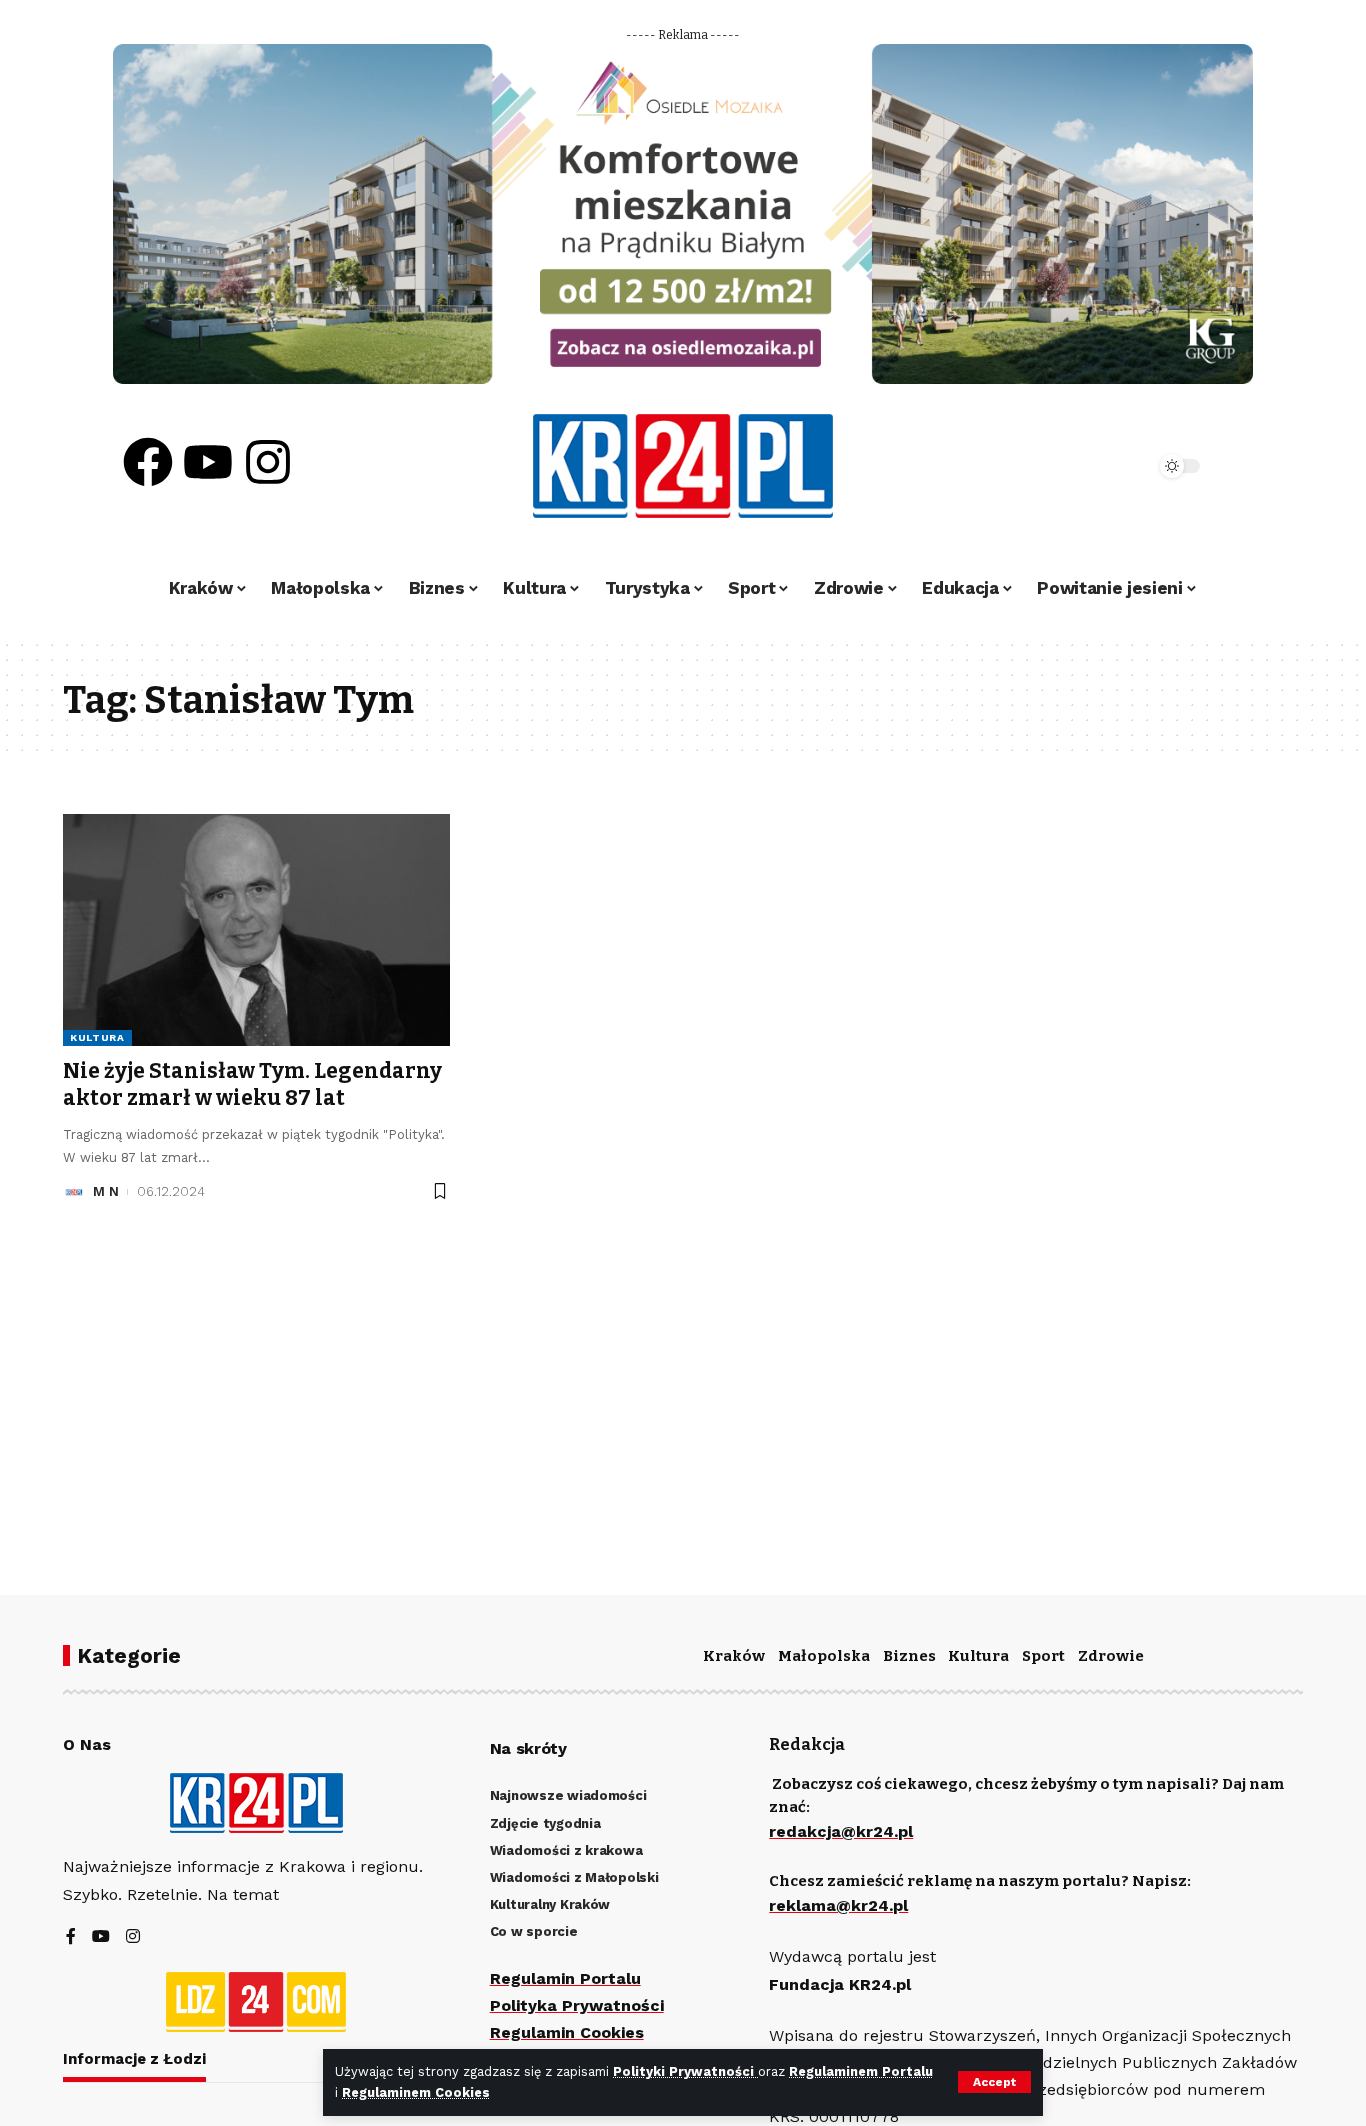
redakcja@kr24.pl (841, 1831)
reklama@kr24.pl (838, 1905)
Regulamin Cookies (567, 2032)
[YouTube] (101, 1937)
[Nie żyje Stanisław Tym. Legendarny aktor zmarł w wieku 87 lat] (256, 930)
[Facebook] (148, 462)
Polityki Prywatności (685, 2071)
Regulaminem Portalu (861, 2071)
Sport (1043, 1656)
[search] (1085, 466)
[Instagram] (268, 462)
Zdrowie (1111, 1656)
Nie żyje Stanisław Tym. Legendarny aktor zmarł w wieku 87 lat (252, 1084)
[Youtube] (208, 462)
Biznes (909, 1656)
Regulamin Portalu (565, 1978)
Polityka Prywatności (577, 2005)
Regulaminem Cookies (416, 2092)
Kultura (97, 1037)
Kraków (734, 1656)
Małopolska (824, 1656)
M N (106, 1191)
